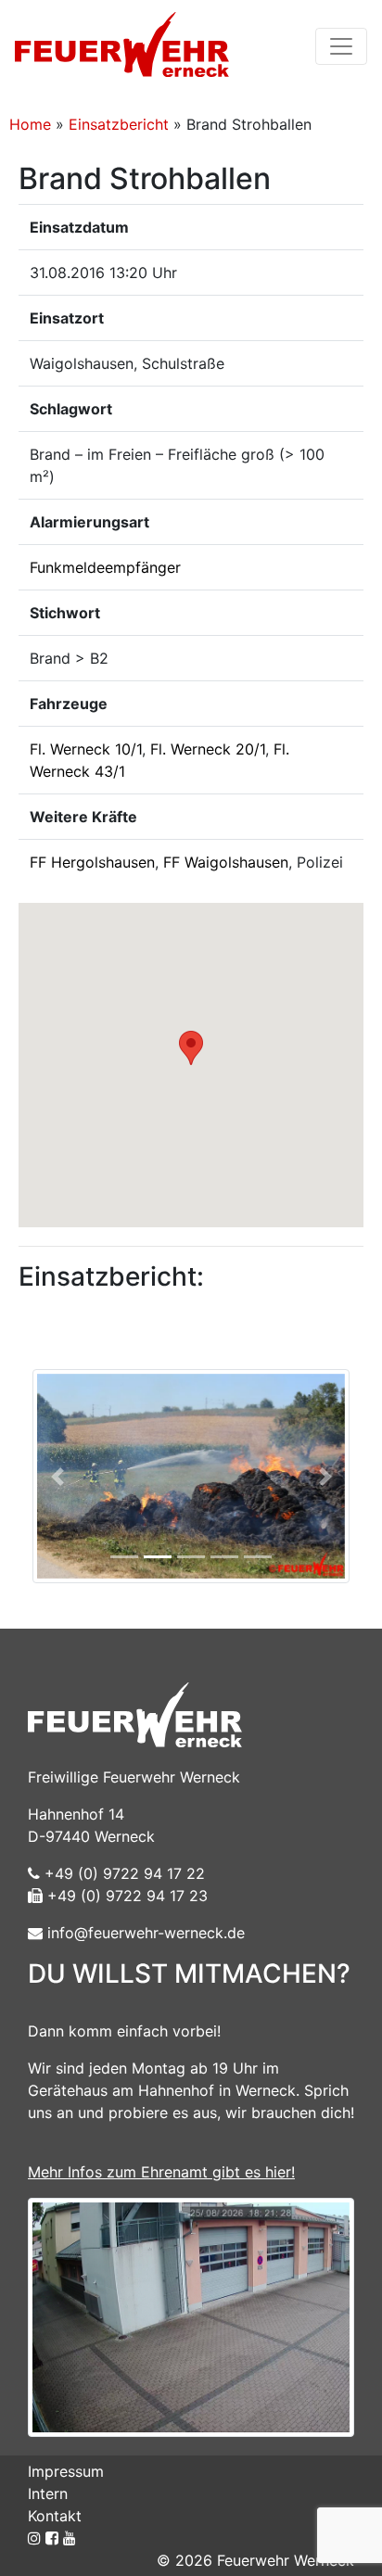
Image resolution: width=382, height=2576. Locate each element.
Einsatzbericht (119, 124)
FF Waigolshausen (226, 862)
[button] (191, 1048)
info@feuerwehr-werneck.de (144, 1933)
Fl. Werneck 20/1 (208, 749)
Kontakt (55, 2516)
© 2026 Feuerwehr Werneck (255, 2560)
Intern (48, 2494)
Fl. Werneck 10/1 (86, 749)
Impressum (66, 2471)
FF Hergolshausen (92, 862)
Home (30, 124)
